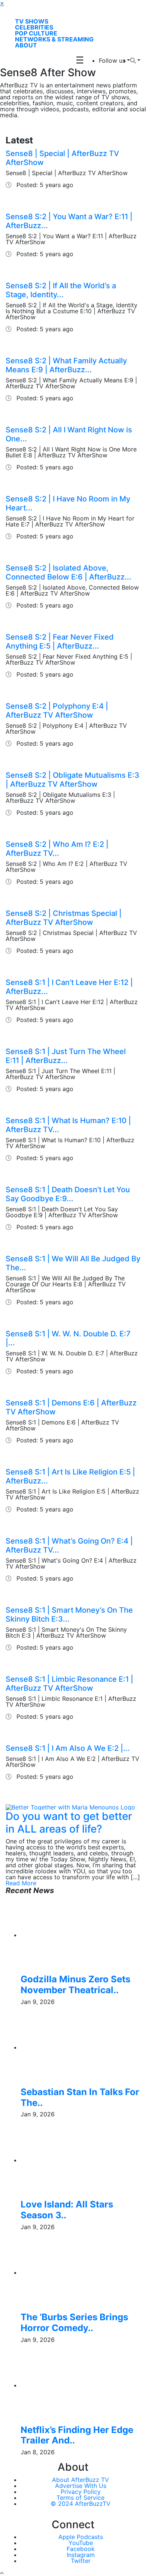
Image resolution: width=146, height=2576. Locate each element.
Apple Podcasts (81, 2537)
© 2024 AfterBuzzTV (80, 2504)
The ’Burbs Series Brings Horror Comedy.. (74, 2322)
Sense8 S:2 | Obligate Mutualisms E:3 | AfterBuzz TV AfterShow (72, 780)
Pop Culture (36, 33)
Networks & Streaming (54, 39)
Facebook (81, 2549)
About (26, 45)
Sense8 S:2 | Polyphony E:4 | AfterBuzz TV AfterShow (57, 711)
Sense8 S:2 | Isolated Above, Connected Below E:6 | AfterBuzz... (69, 572)
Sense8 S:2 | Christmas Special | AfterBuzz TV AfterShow (64, 918)
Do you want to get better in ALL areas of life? (69, 1823)
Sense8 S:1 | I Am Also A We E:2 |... (68, 1748)
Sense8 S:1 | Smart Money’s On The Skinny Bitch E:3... (69, 1615)
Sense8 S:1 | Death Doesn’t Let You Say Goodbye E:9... (68, 1194)
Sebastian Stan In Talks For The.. (80, 2097)
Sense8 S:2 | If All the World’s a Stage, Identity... (61, 290)
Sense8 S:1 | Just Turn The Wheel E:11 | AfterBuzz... (66, 1056)
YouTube (81, 2543)
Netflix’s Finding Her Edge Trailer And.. (77, 2435)
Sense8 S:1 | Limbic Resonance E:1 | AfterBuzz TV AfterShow (69, 1684)
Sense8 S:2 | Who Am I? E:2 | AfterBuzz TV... (57, 849)
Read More (21, 1883)
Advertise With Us (81, 2486)
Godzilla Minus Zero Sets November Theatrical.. (75, 1985)
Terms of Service (80, 2498)
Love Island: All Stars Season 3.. (67, 2210)
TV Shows (32, 21)
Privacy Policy (81, 2492)
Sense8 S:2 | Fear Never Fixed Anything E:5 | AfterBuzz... (60, 641)
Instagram (81, 2555)
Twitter (81, 2561)
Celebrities (34, 27)
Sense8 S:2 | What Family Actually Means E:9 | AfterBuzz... (66, 365)
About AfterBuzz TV (80, 2480)
